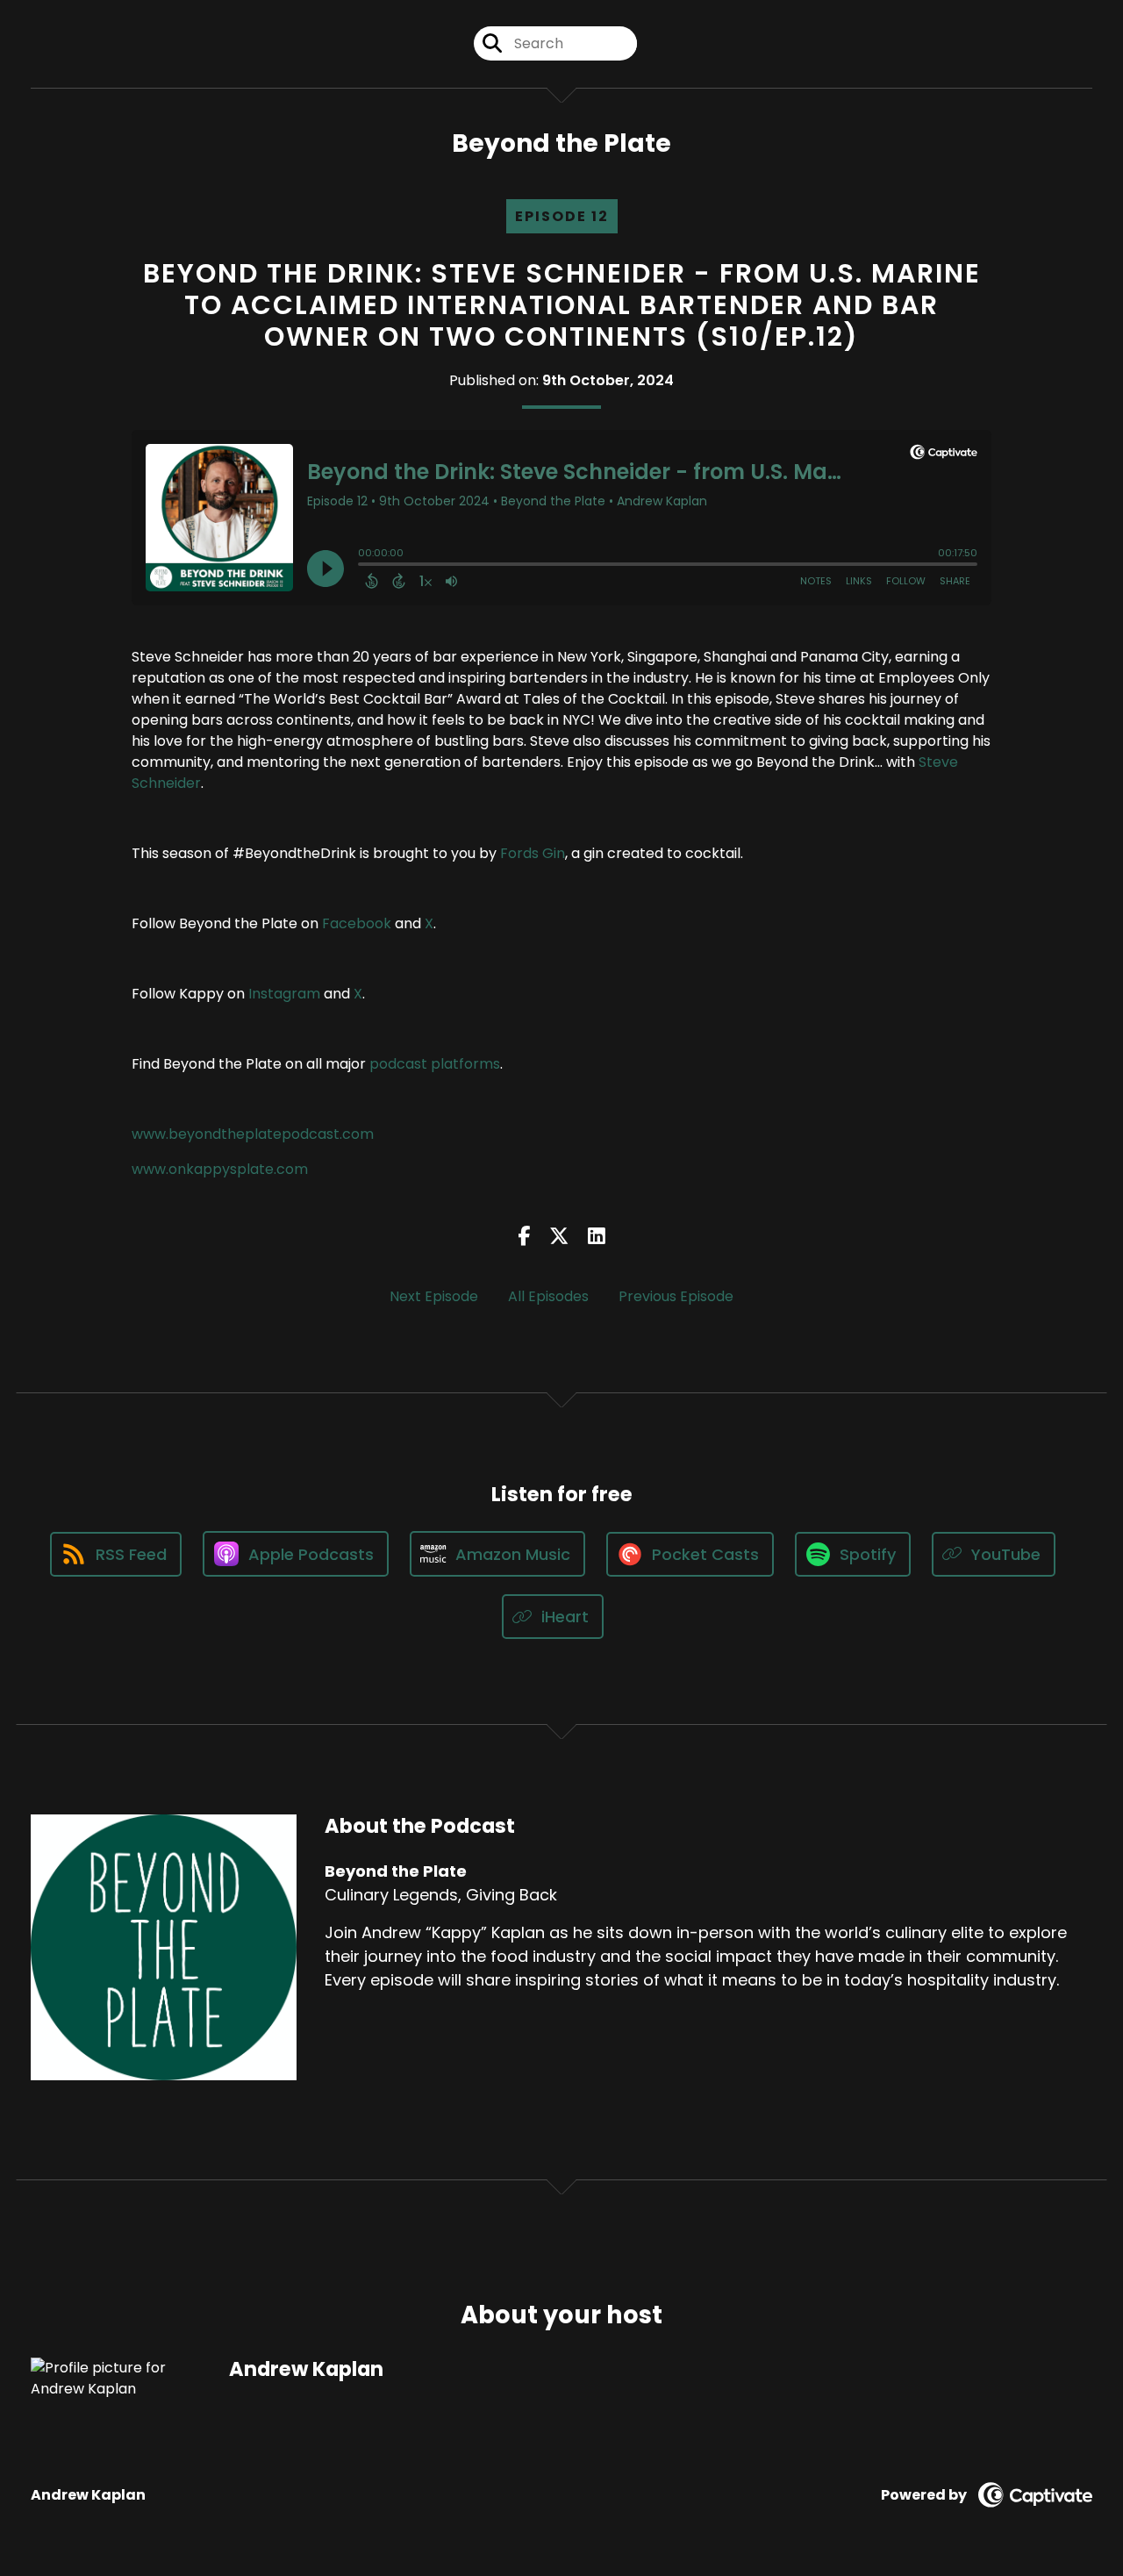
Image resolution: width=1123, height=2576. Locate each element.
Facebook (357, 923)
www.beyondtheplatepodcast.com (253, 1134)
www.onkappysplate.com (220, 1169)
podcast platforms (435, 1064)
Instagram (284, 994)
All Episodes (548, 1296)
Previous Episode (676, 1296)
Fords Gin (533, 853)
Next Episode (434, 1296)
